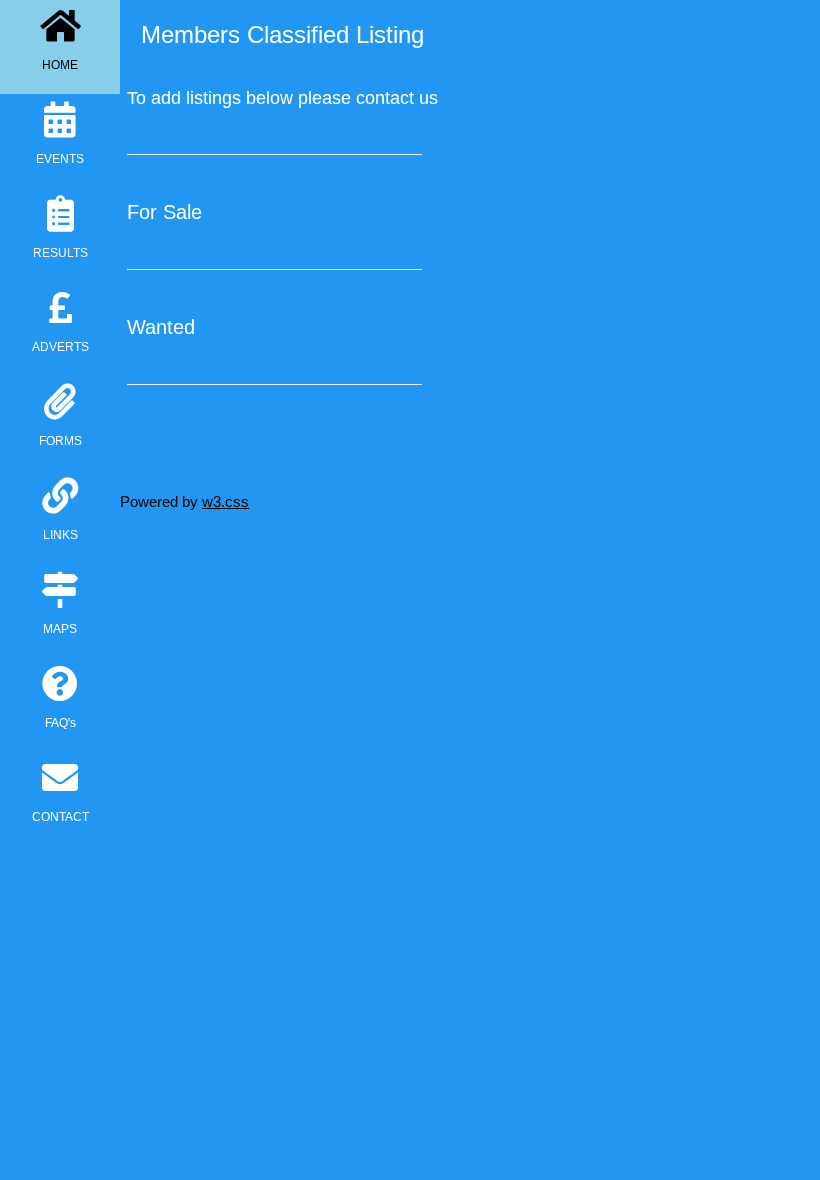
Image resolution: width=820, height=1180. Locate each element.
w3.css (225, 501)
